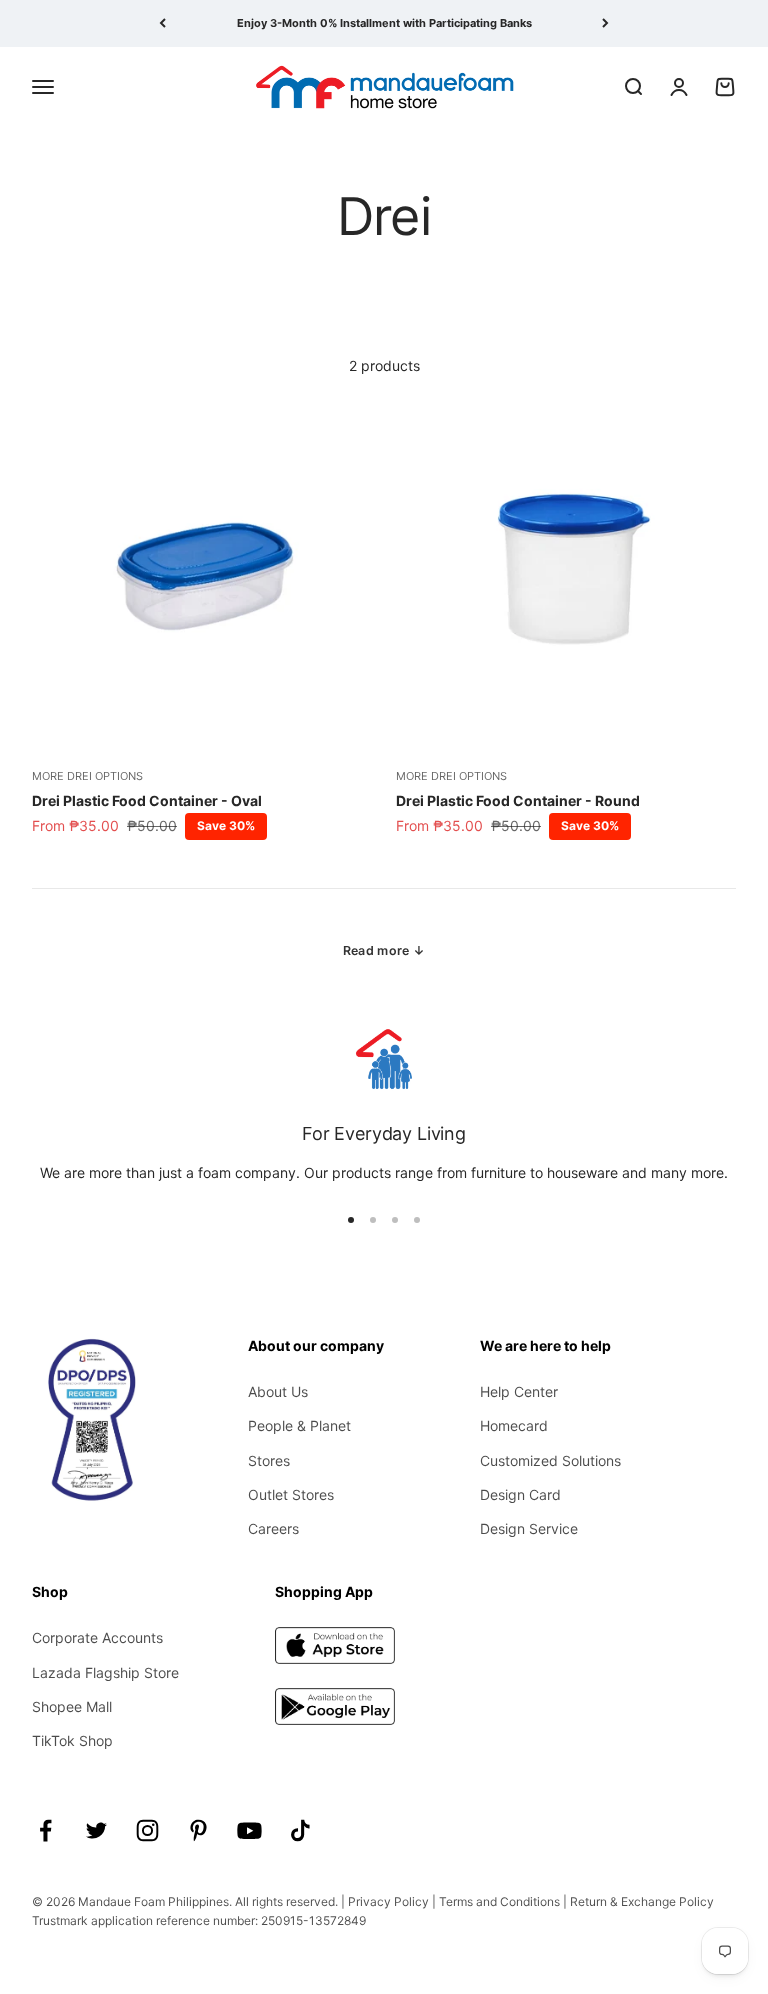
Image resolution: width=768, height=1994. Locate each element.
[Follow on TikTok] (300, 1830)
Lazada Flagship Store (105, 1672)
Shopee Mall (72, 1706)
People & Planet (299, 1425)
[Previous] (162, 23)
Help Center (519, 1391)
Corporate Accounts (97, 1637)
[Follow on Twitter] (96, 1830)
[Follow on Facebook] (45, 1830)
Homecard (514, 1425)
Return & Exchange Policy (642, 1901)
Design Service (529, 1528)
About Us (278, 1391)
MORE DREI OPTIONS (87, 776)
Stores (269, 1460)
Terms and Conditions (499, 1901)
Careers (273, 1528)
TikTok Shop (72, 1740)
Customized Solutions (550, 1460)
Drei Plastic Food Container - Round (518, 800)
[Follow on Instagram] (147, 1830)
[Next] (605, 23)
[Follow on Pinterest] (198, 1830)
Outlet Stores (291, 1494)
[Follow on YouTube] (249, 1830)
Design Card (520, 1494)
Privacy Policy (388, 1901)
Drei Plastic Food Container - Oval (147, 800)
